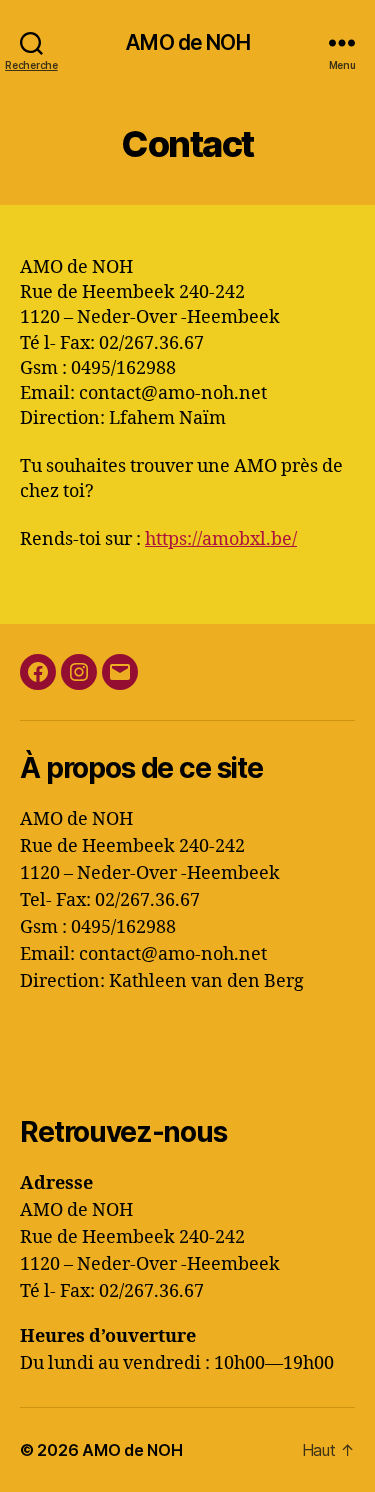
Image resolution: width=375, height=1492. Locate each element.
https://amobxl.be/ (221, 539)
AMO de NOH (187, 42)
